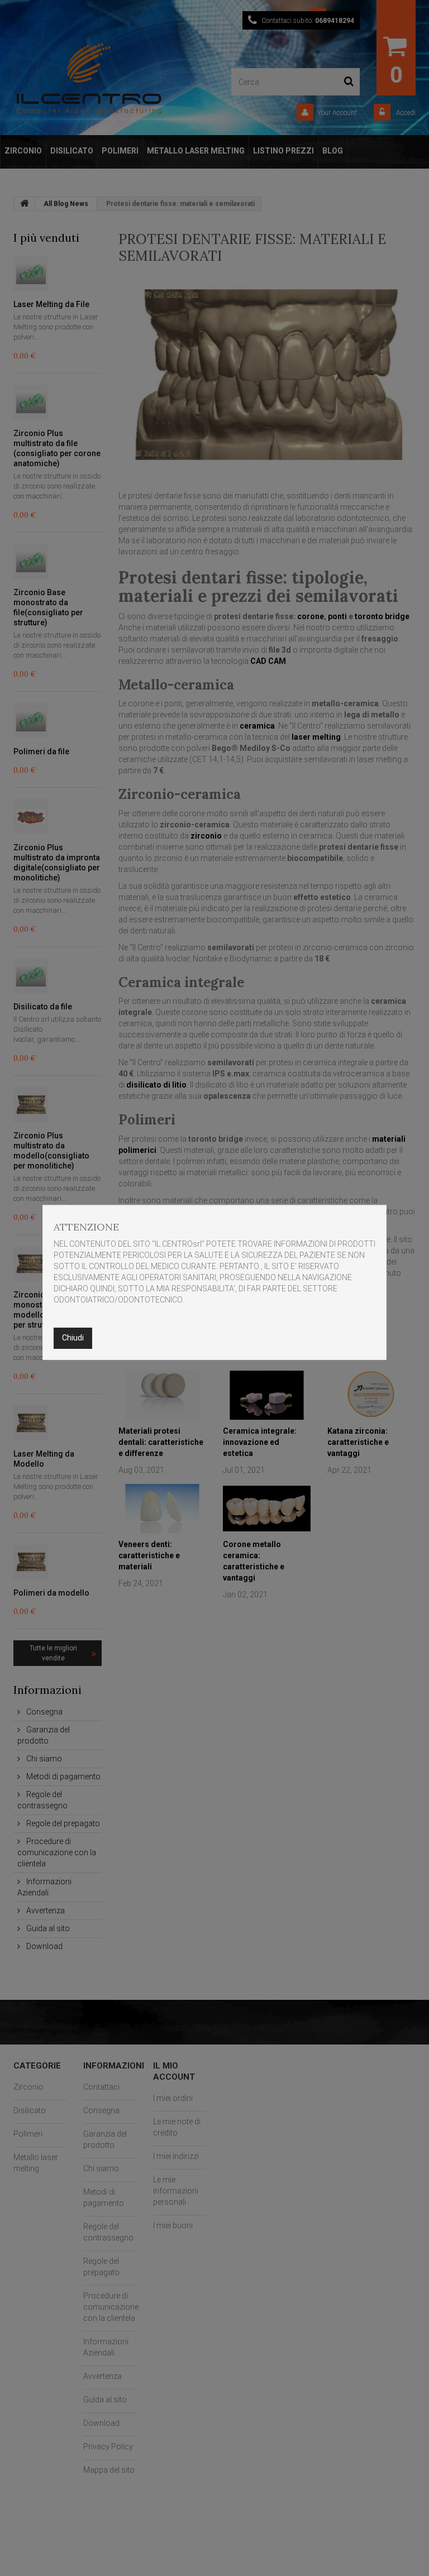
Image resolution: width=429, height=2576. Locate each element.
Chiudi (73, 1338)
